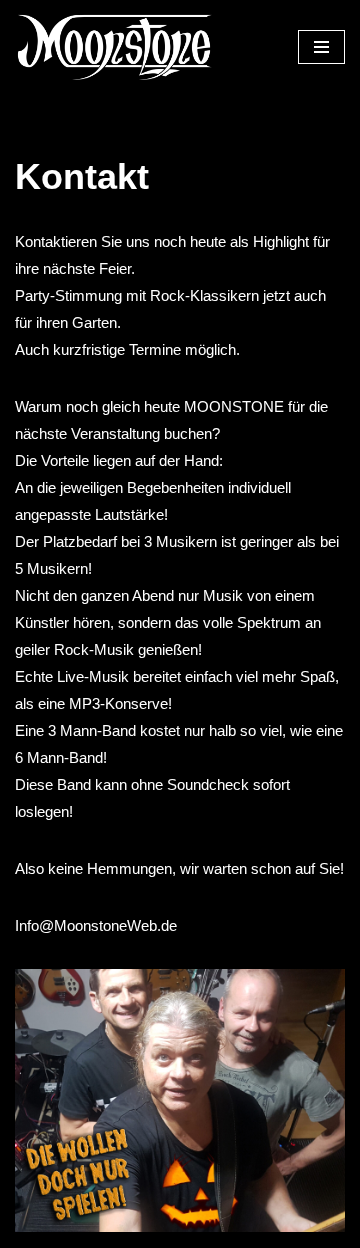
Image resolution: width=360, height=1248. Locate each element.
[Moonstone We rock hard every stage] (115, 47)
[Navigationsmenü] (321, 47)
